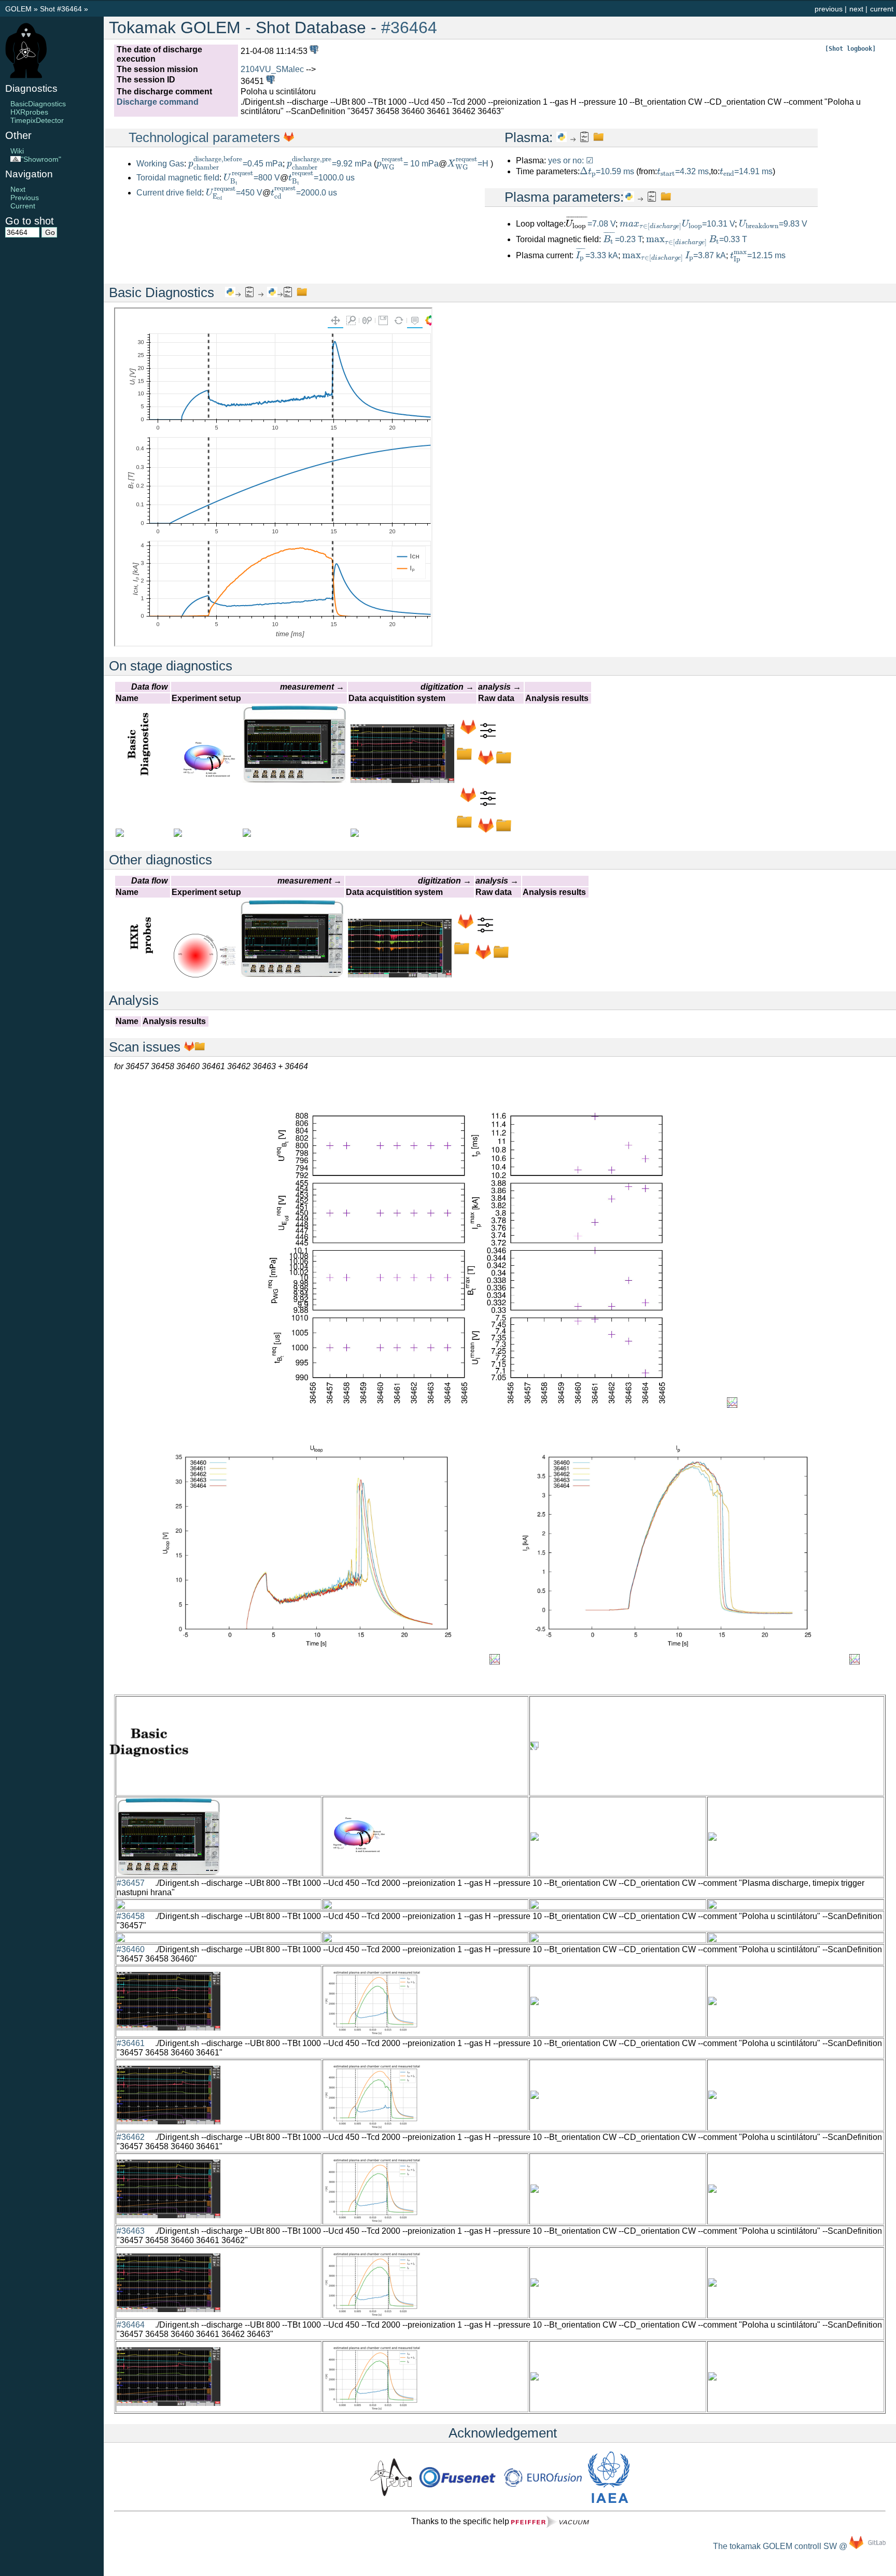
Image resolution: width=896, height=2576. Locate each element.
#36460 (131, 1949)
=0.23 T (622, 239)
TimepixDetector (37, 120)
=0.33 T (697, 239)
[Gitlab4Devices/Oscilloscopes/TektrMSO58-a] (466, 926)
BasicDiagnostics (38, 104)
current (882, 9)
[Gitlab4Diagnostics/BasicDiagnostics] (486, 762)
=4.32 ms (683, 171)
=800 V (252, 178)
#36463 (131, 2231)
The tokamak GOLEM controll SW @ (781, 2546)
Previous (25, 198)
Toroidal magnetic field (178, 178)
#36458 (131, 1916)
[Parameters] (488, 736)
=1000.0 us (321, 178)
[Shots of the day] (313, 51)
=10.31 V (677, 224)
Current (23, 206)
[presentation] (215, 163)
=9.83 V (773, 224)
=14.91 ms (746, 171)
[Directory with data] (200, 1047)
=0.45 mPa (235, 164)
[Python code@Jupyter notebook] (562, 137)
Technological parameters (206, 137)
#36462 (131, 2137)
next (856, 9)
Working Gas (160, 164)
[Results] (584, 137)
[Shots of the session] (269, 81)
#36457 (131, 1883)
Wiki (17, 151)
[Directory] (503, 762)
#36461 (131, 2043)
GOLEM (19, 9)
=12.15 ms (758, 255)
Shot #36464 (61, 9)
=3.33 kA (597, 255)
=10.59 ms (607, 171)
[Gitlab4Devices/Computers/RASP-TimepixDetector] (468, 800)
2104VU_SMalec (272, 69)
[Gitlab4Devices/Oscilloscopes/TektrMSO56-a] (468, 732)
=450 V (234, 193)
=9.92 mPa (329, 164)
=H (469, 164)
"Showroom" (41, 159)
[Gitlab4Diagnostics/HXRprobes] (483, 957)
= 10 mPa (408, 164)
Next (18, 189)
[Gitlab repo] (189, 1047)
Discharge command (158, 102)
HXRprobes (29, 112)
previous (829, 9)
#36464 (409, 27)
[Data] (464, 759)
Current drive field (169, 193)
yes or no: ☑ (571, 160)
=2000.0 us (304, 193)
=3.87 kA (674, 255)
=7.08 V (601, 224)
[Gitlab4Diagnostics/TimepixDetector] (486, 830)
